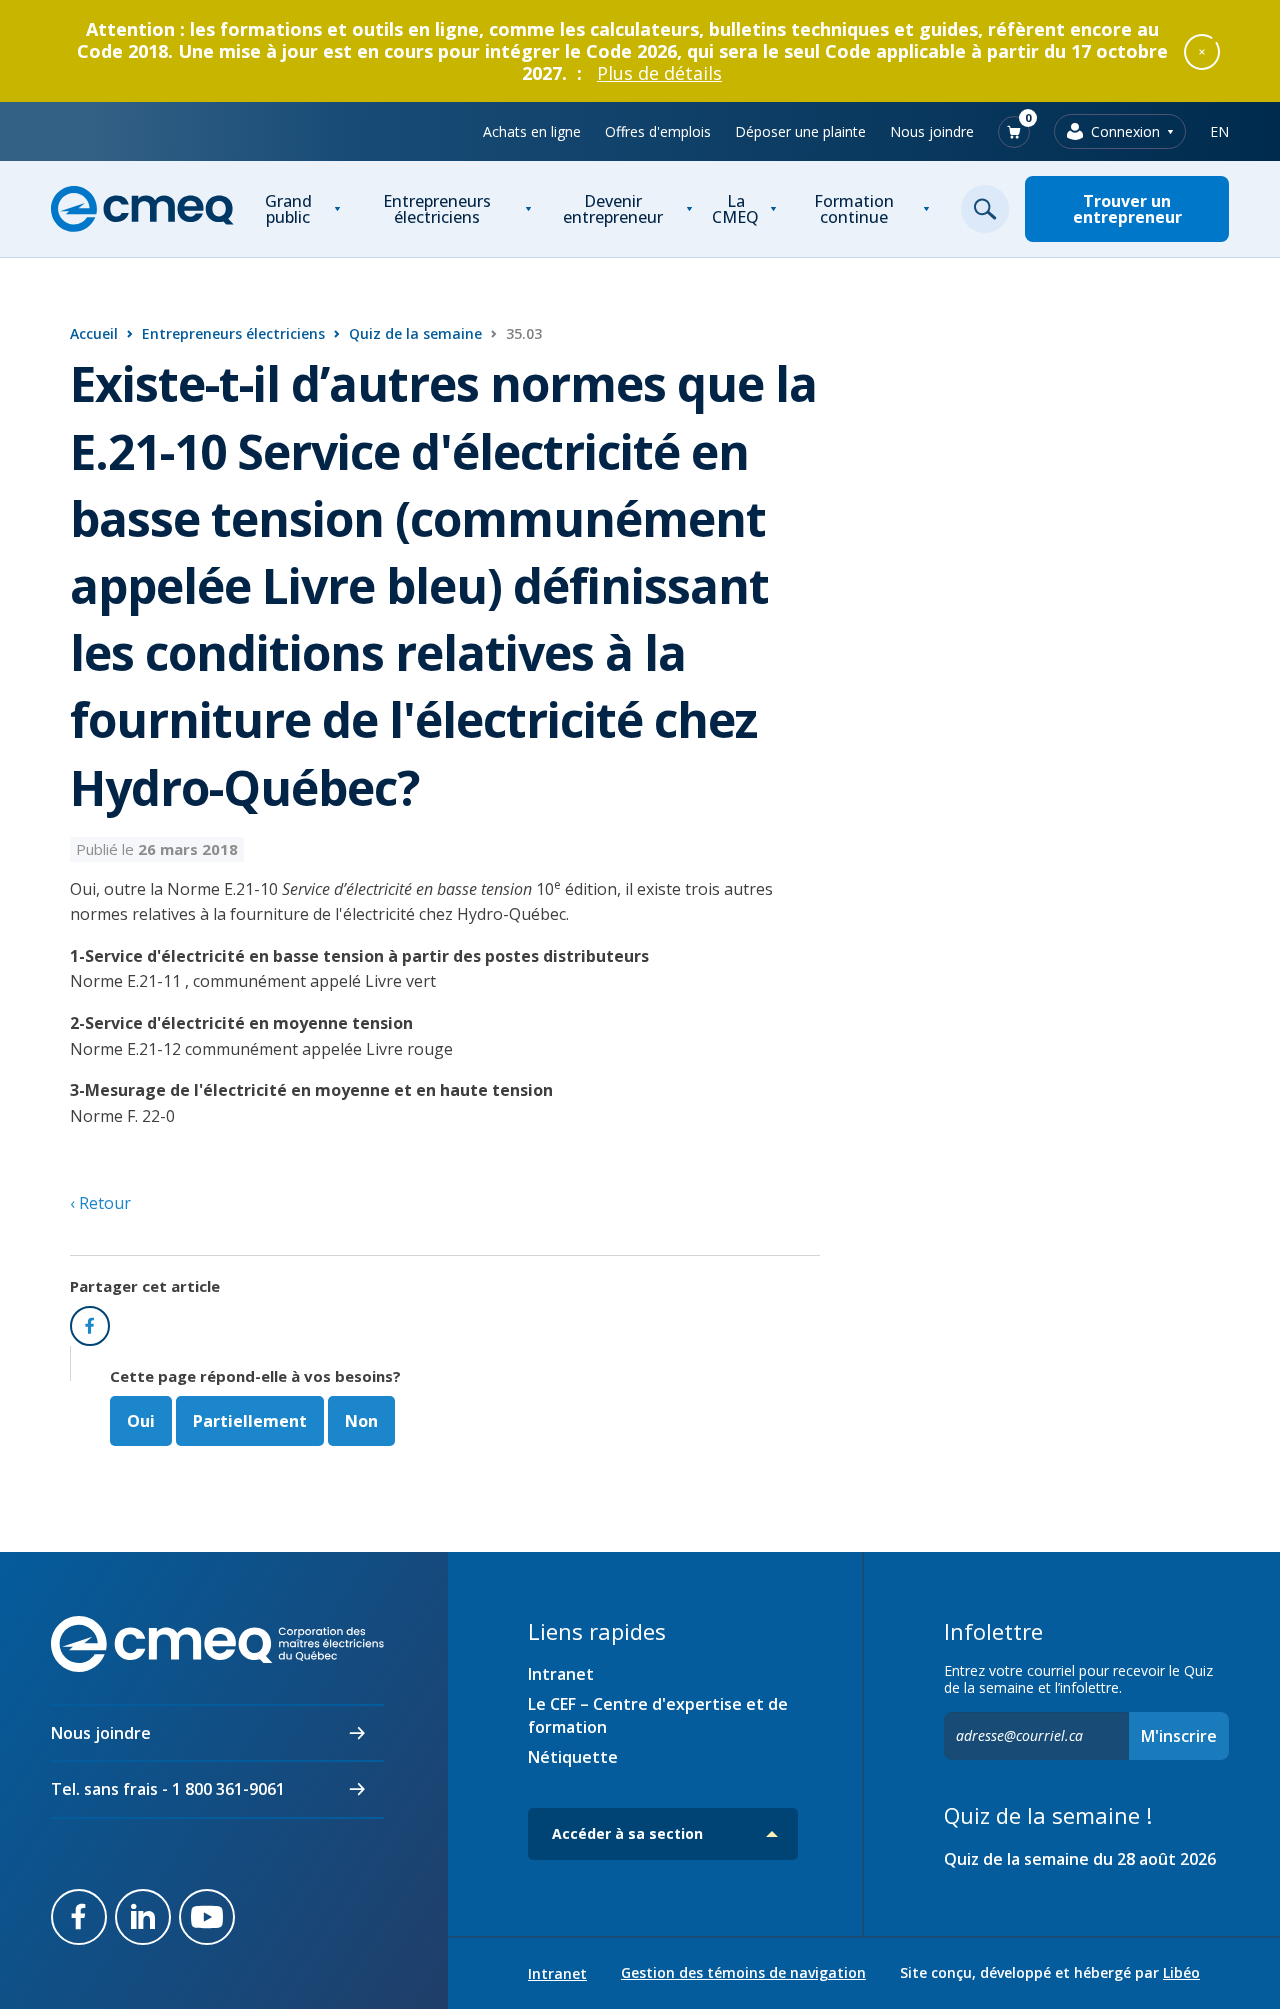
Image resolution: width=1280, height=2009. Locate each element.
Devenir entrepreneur (613, 209)
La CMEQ (735, 209)
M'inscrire (1179, 1736)
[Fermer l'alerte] (1202, 51)
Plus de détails (659, 73)
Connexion (1125, 131)
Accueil (94, 333)
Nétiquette (573, 1757)
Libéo (1181, 1972)
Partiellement (250, 1421)
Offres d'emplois (658, 131)
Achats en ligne (532, 131)
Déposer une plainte (800, 131)
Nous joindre (932, 131)
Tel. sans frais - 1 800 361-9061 (168, 1789)
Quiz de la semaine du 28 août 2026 (1080, 1859)
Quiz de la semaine (415, 333)
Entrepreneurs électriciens (437, 209)
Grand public (288, 209)
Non (361, 1421)
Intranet (561, 1674)
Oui (141, 1421)
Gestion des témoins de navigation (743, 1973)
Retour (103, 1203)
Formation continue (854, 209)
